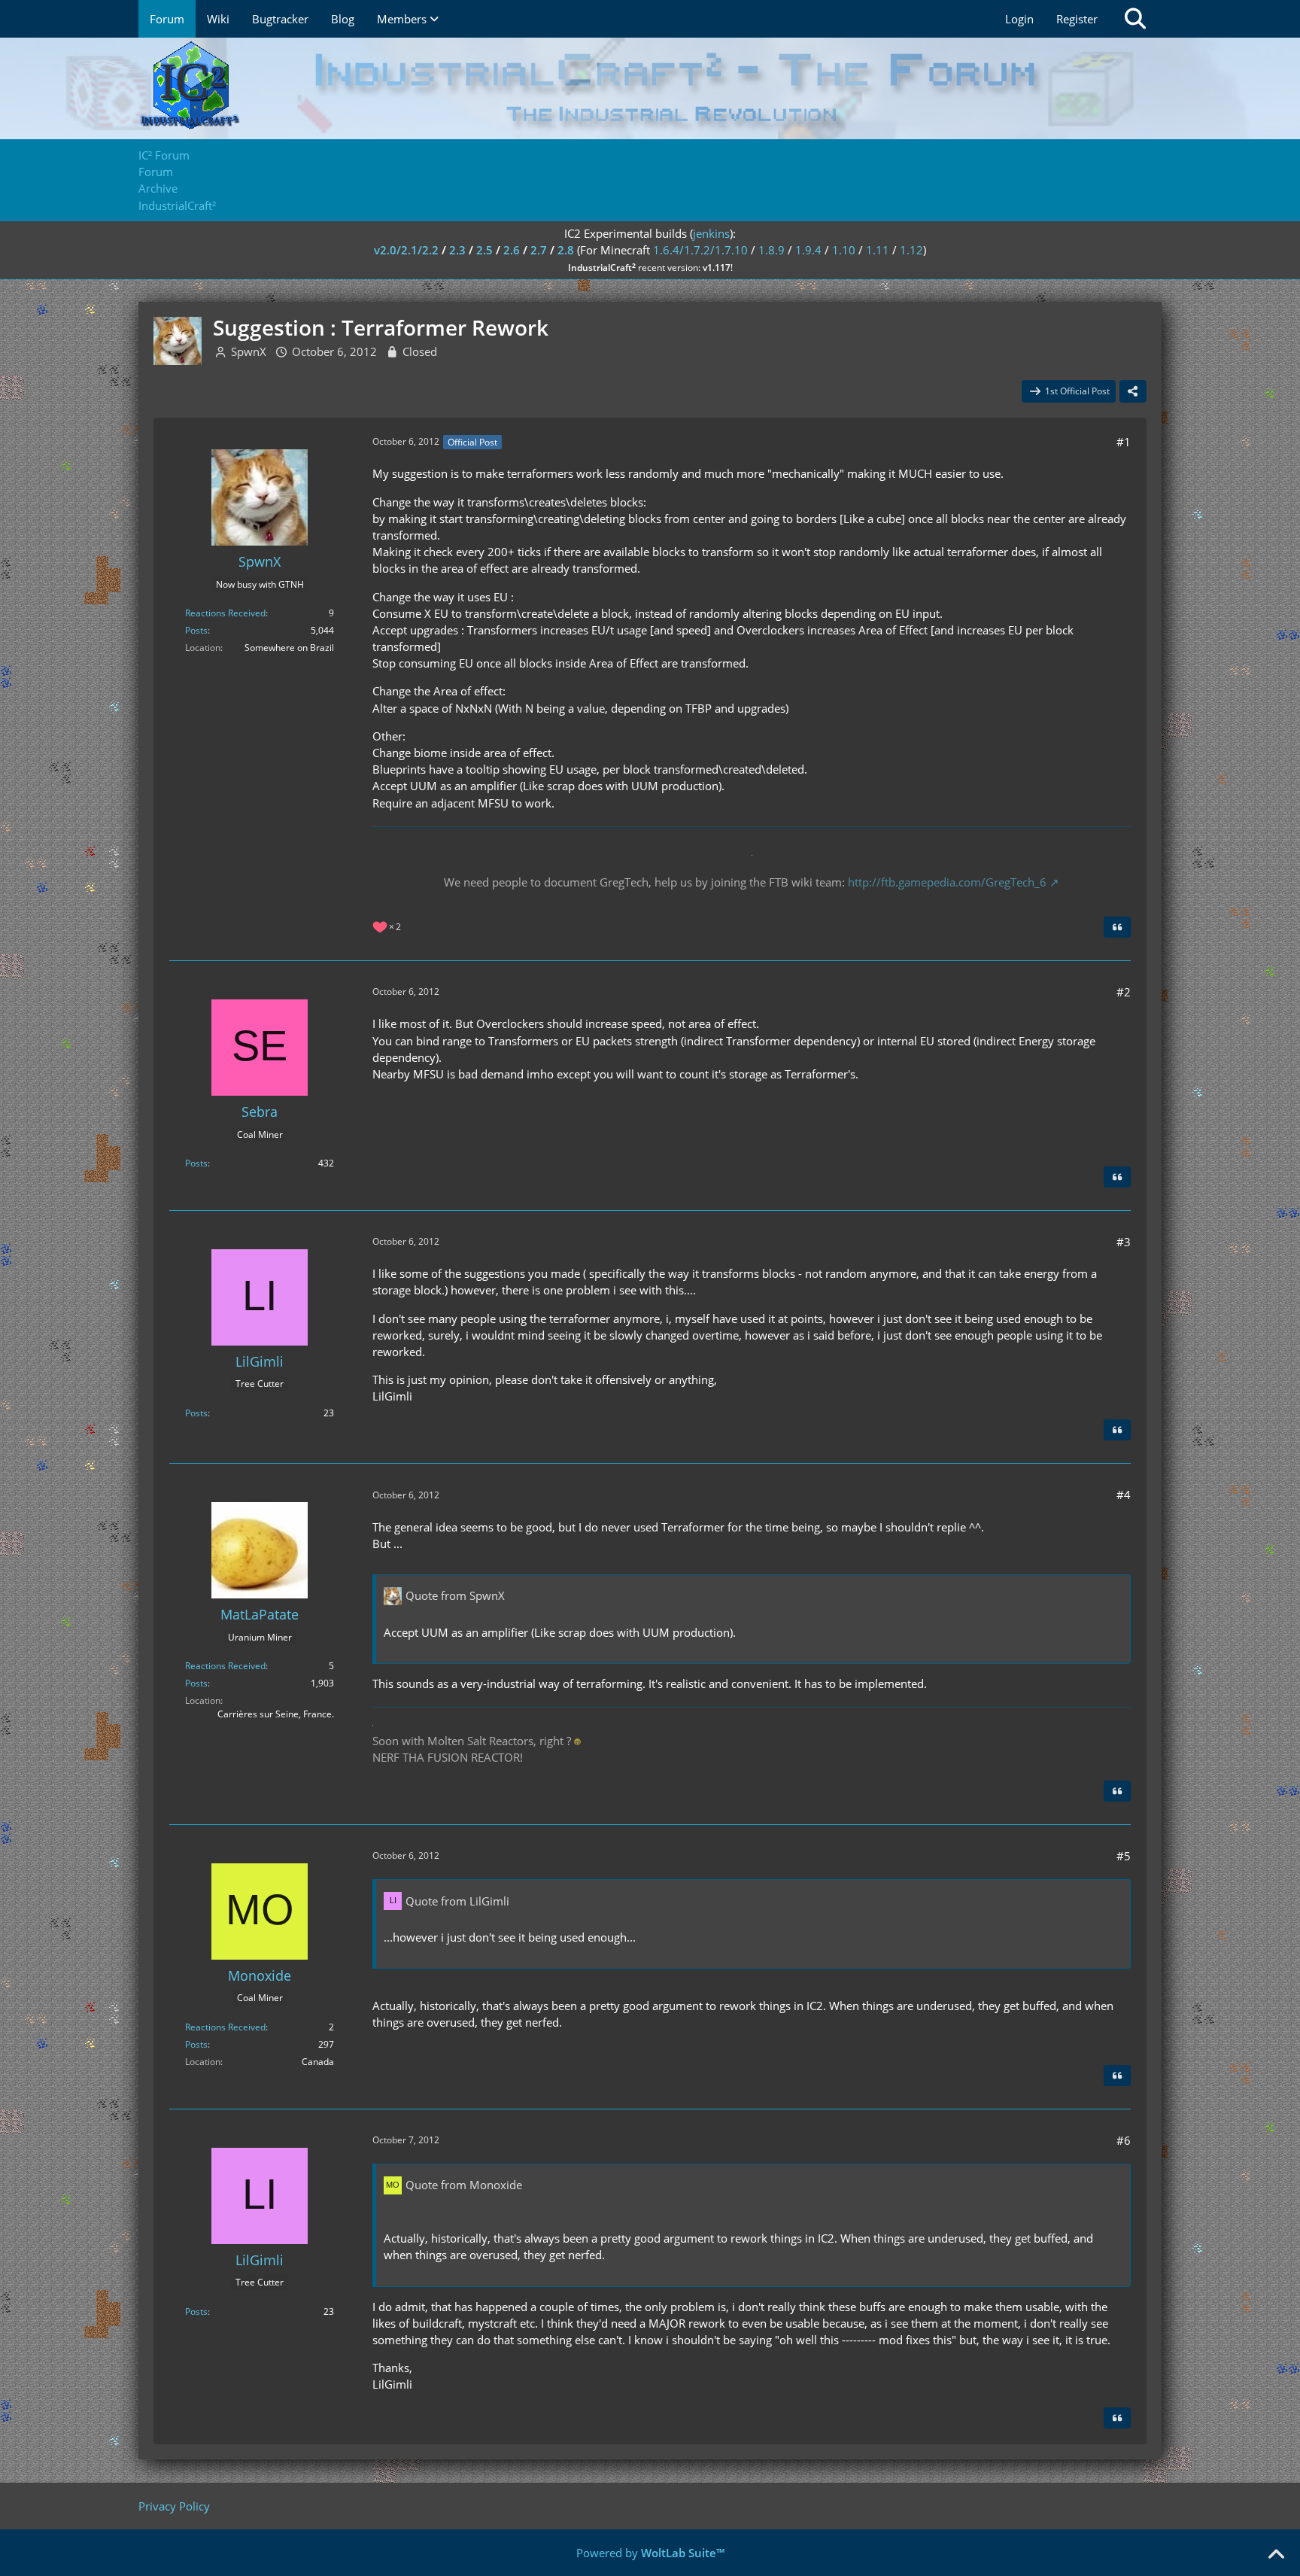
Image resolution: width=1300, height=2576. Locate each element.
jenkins (711, 233)
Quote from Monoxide (464, 2185)
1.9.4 (808, 250)
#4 (1124, 1495)
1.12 (911, 250)
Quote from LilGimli (457, 1901)
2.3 (457, 250)
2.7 (539, 250)
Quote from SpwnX (455, 1595)
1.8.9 (771, 250)
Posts (196, 630)
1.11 (878, 250)
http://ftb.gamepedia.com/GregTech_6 (947, 882)
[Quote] (1117, 927)
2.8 (566, 250)
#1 (1124, 442)
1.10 (844, 250)
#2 (1124, 992)
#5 (1124, 1856)
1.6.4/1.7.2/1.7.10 (700, 250)
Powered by (650, 2553)
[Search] (1135, 19)
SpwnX (249, 351)
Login (1019, 19)
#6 (1124, 2140)
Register (1077, 19)
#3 (1124, 1242)
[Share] (1133, 391)
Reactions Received (225, 613)
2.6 (512, 250)
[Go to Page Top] (1276, 2555)
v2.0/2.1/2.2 (406, 250)
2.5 (484, 250)
